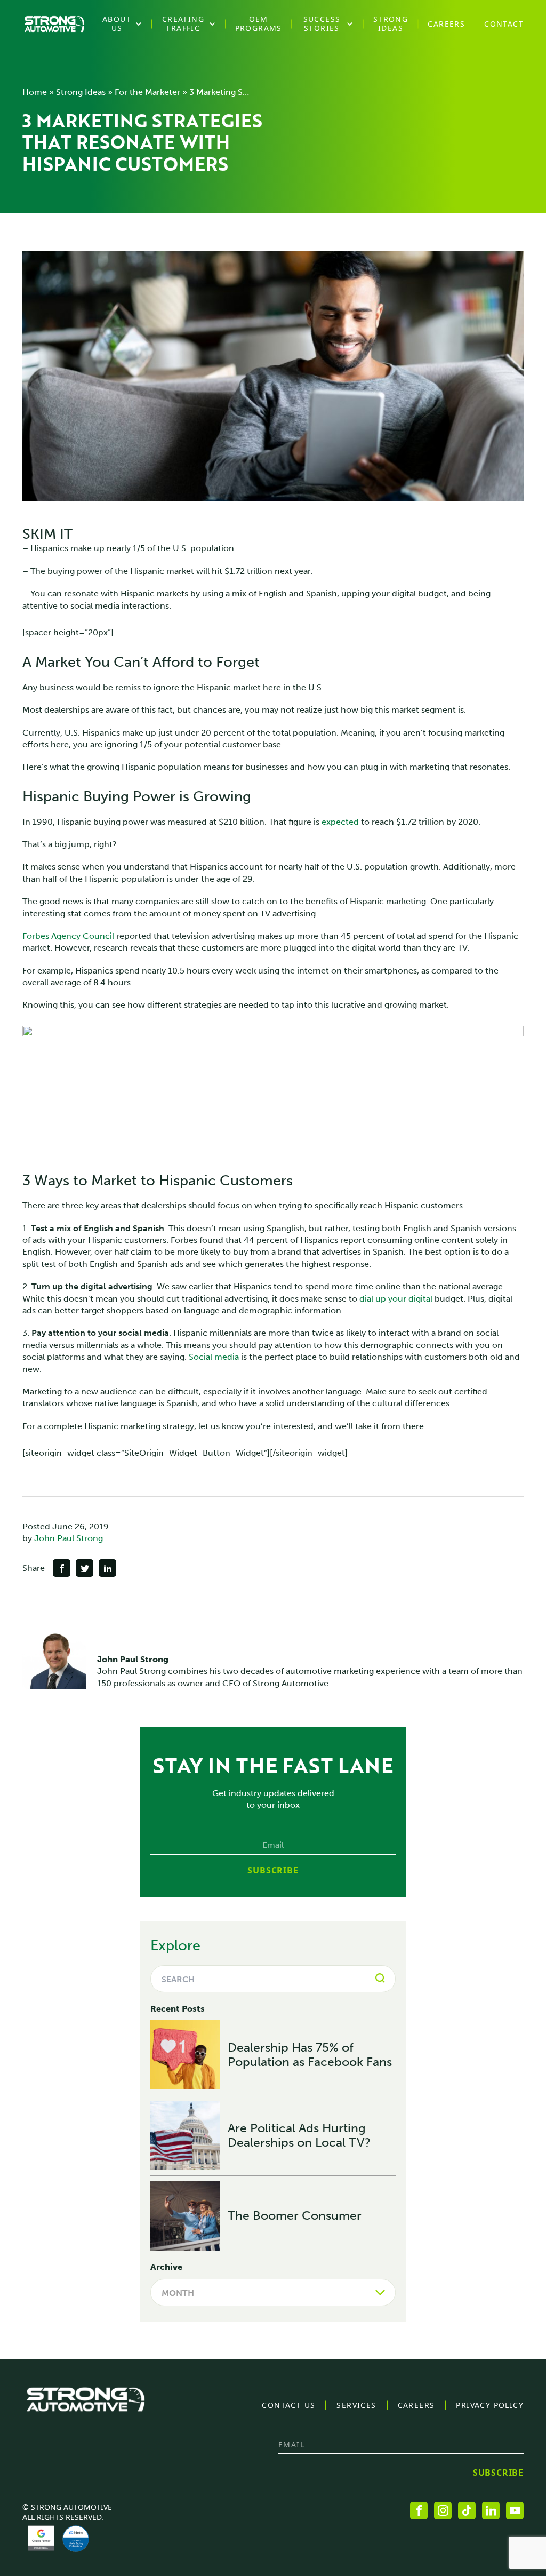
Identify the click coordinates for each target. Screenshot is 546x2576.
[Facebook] (419, 2511)
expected (340, 822)
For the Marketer (147, 92)
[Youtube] (515, 2511)
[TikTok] (467, 2511)
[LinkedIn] (491, 2511)
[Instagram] (443, 2511)
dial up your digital (396, 1299)
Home (35, 92)
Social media (214, 1357)
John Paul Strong (69, 1538)
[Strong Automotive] (54, 24)
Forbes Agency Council (68, 936)
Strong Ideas (81, 92)
